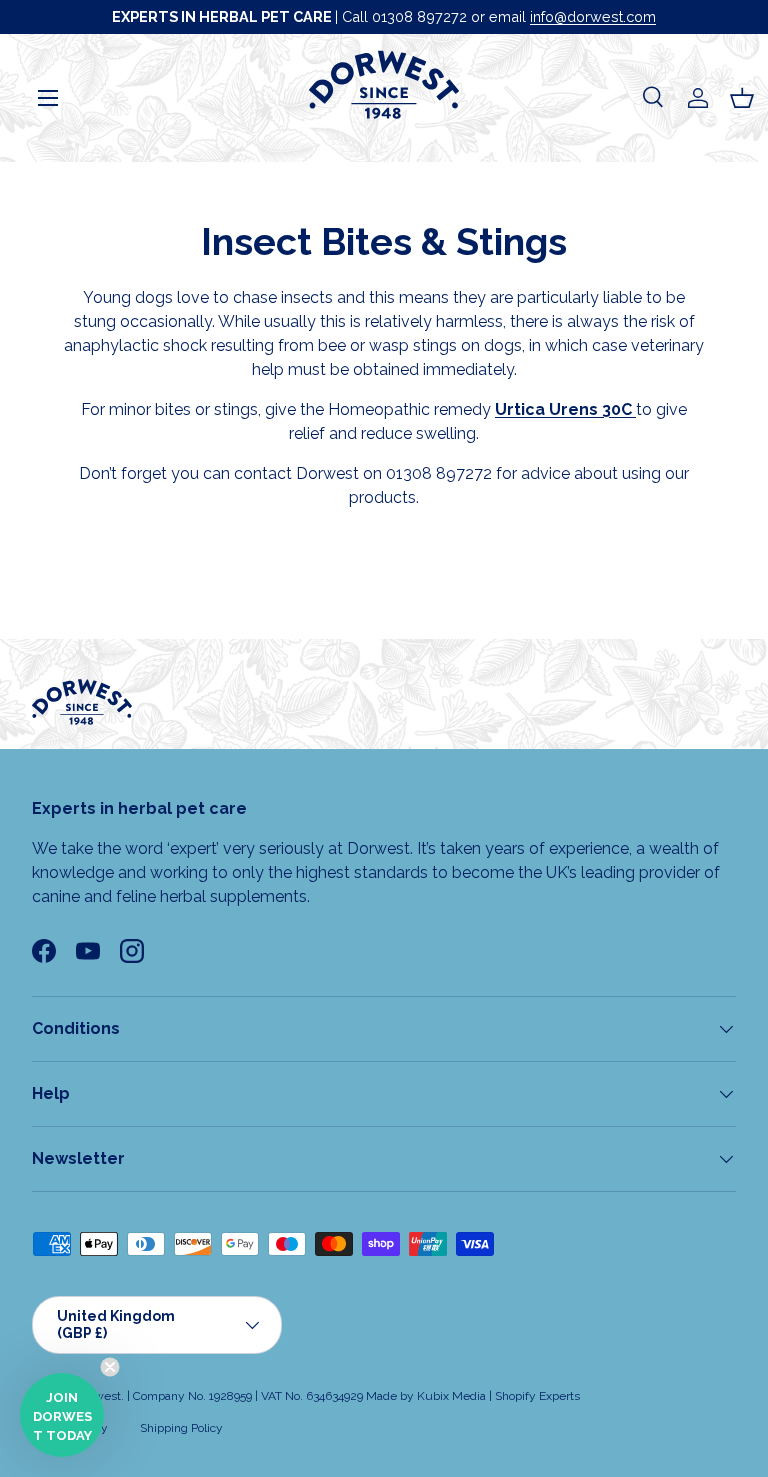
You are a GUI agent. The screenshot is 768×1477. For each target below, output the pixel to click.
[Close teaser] (110, 1367)
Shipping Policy (181, 1428)
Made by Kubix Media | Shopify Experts (473, 1396)
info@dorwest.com (593, 16)
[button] (742, 98)
